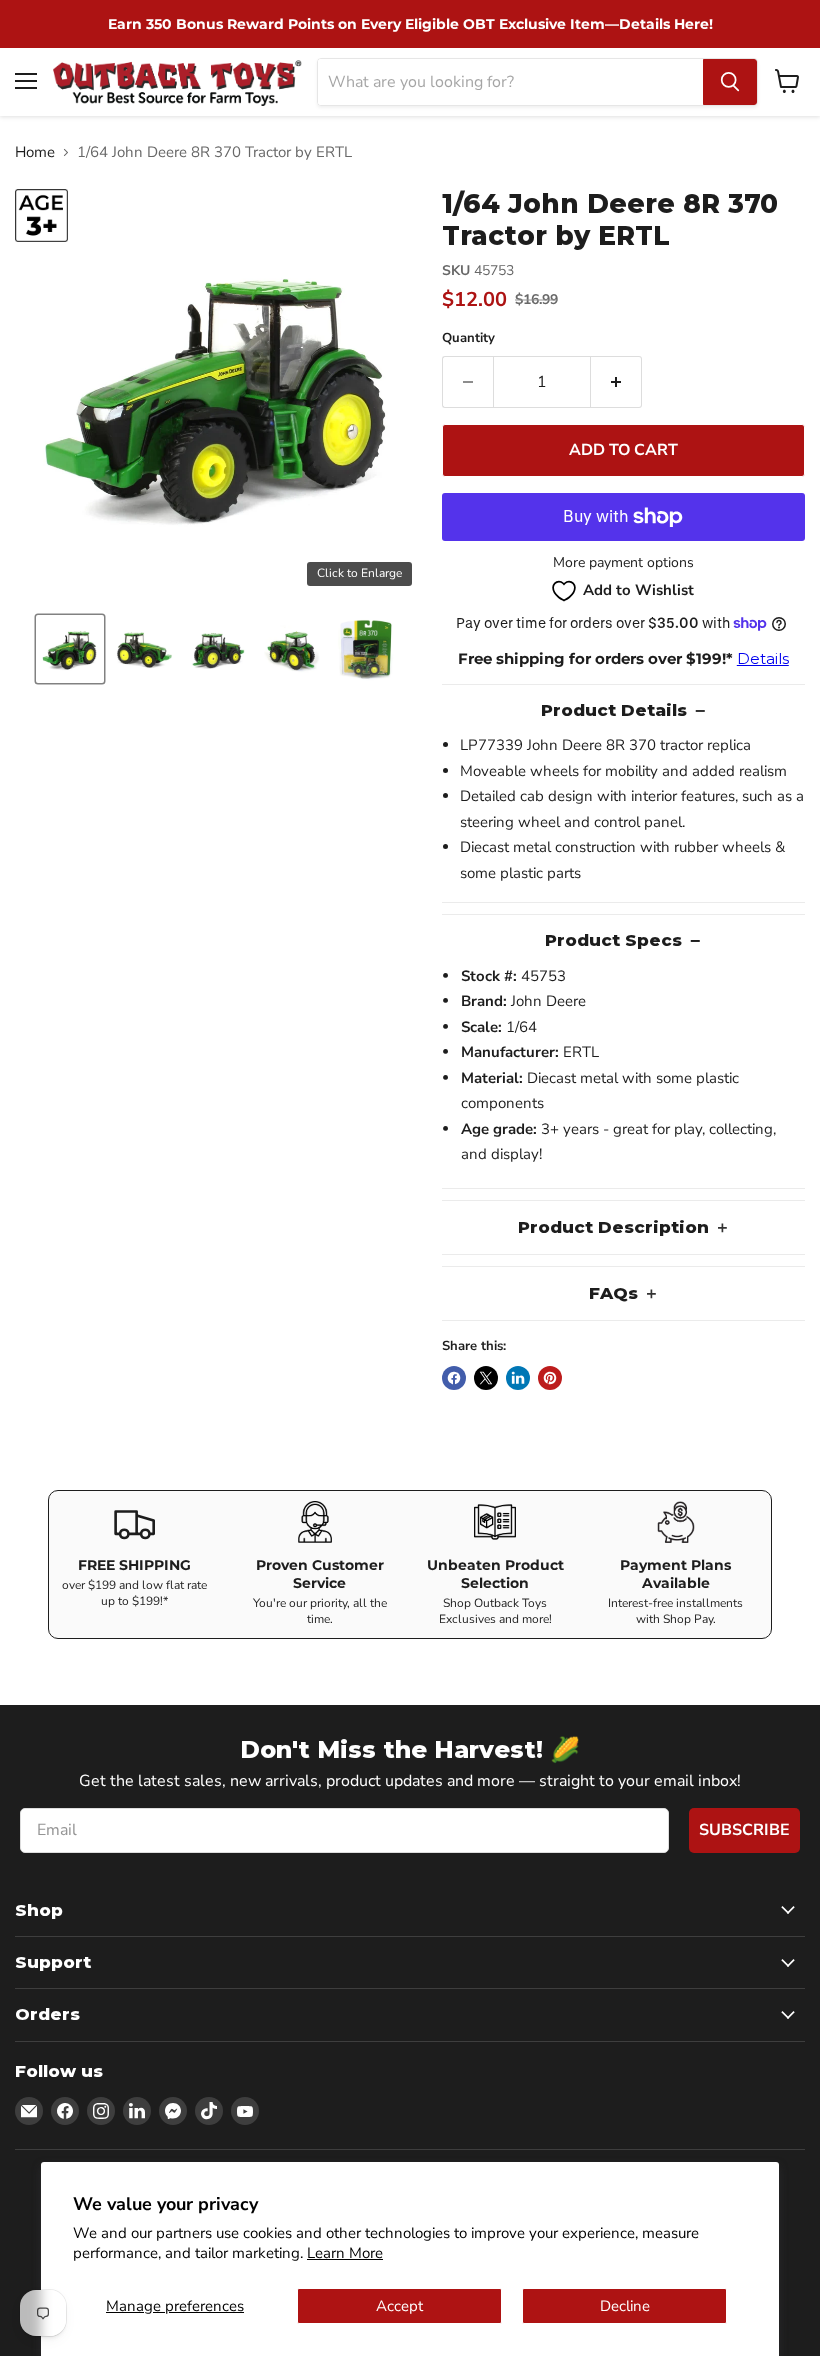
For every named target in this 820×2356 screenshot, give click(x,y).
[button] (70, 649)
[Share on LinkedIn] (518, 1378)
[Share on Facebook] (454, 1378)
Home (35, 152)
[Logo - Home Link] (177, 81)
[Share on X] (486, 1378)
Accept (399, 2306)
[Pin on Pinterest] (550, 1378)
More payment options (623, 563)
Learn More (345, 2253)
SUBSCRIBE (744, 1830)
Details (763, 658)
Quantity (468, 338)
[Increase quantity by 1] (616, 382)
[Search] (730, 82)
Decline (625, 2306)
